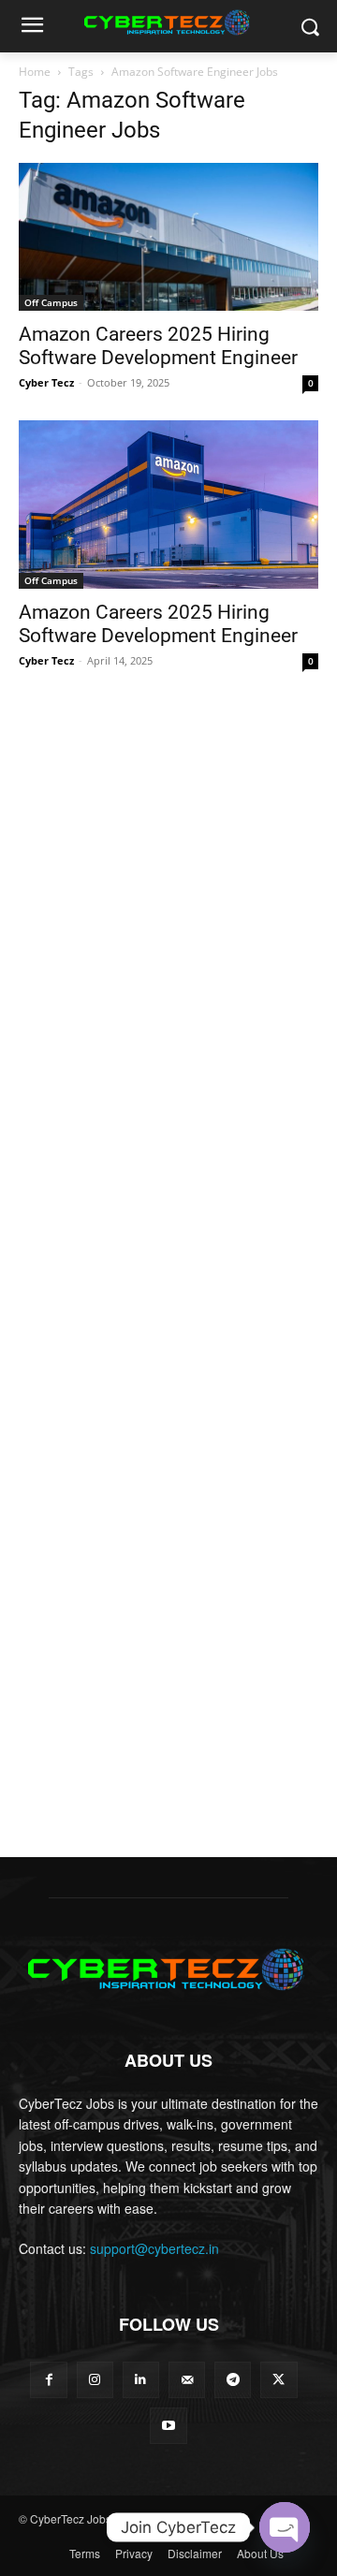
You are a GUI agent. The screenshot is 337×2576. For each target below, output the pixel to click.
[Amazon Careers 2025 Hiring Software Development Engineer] (168, 237)
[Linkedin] (141, 2380)
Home (35, 72)
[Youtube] (168, 2426)
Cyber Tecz (46, 382)
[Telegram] (233, 2380)
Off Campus (51, 302)
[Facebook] (48, 2380)
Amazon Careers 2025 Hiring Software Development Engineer (158, 346)
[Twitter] (278, 2380)
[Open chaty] (285, 2527)
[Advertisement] (168, 867)
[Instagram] (95, 2380)
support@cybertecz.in (154, 2248)
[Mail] (187, 2380)
